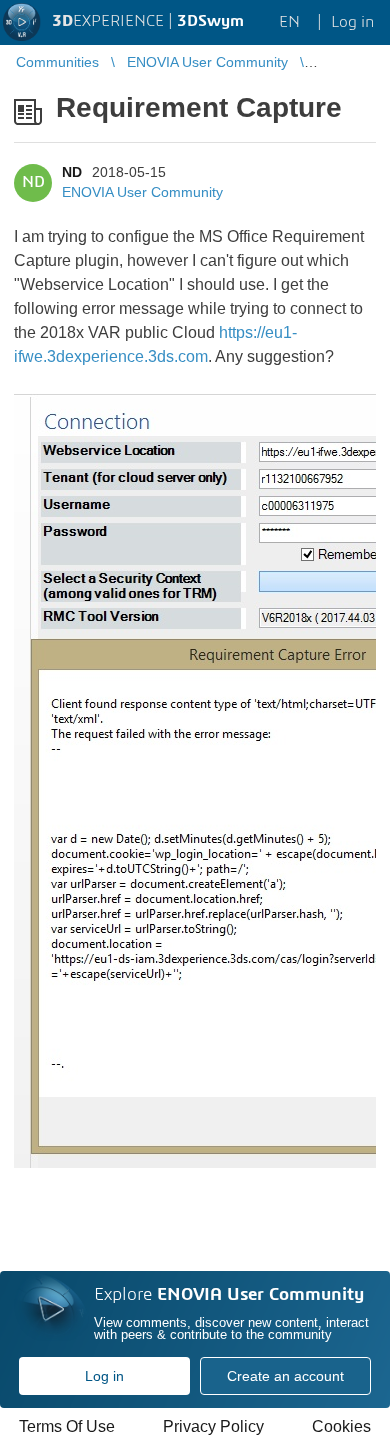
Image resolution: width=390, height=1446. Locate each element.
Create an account (285, 1376)
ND (72, 172)
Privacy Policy (213, 1426)
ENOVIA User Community (142, 192)
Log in (104, 1376)
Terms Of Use (67, 1426)
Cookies (341, 1426)
